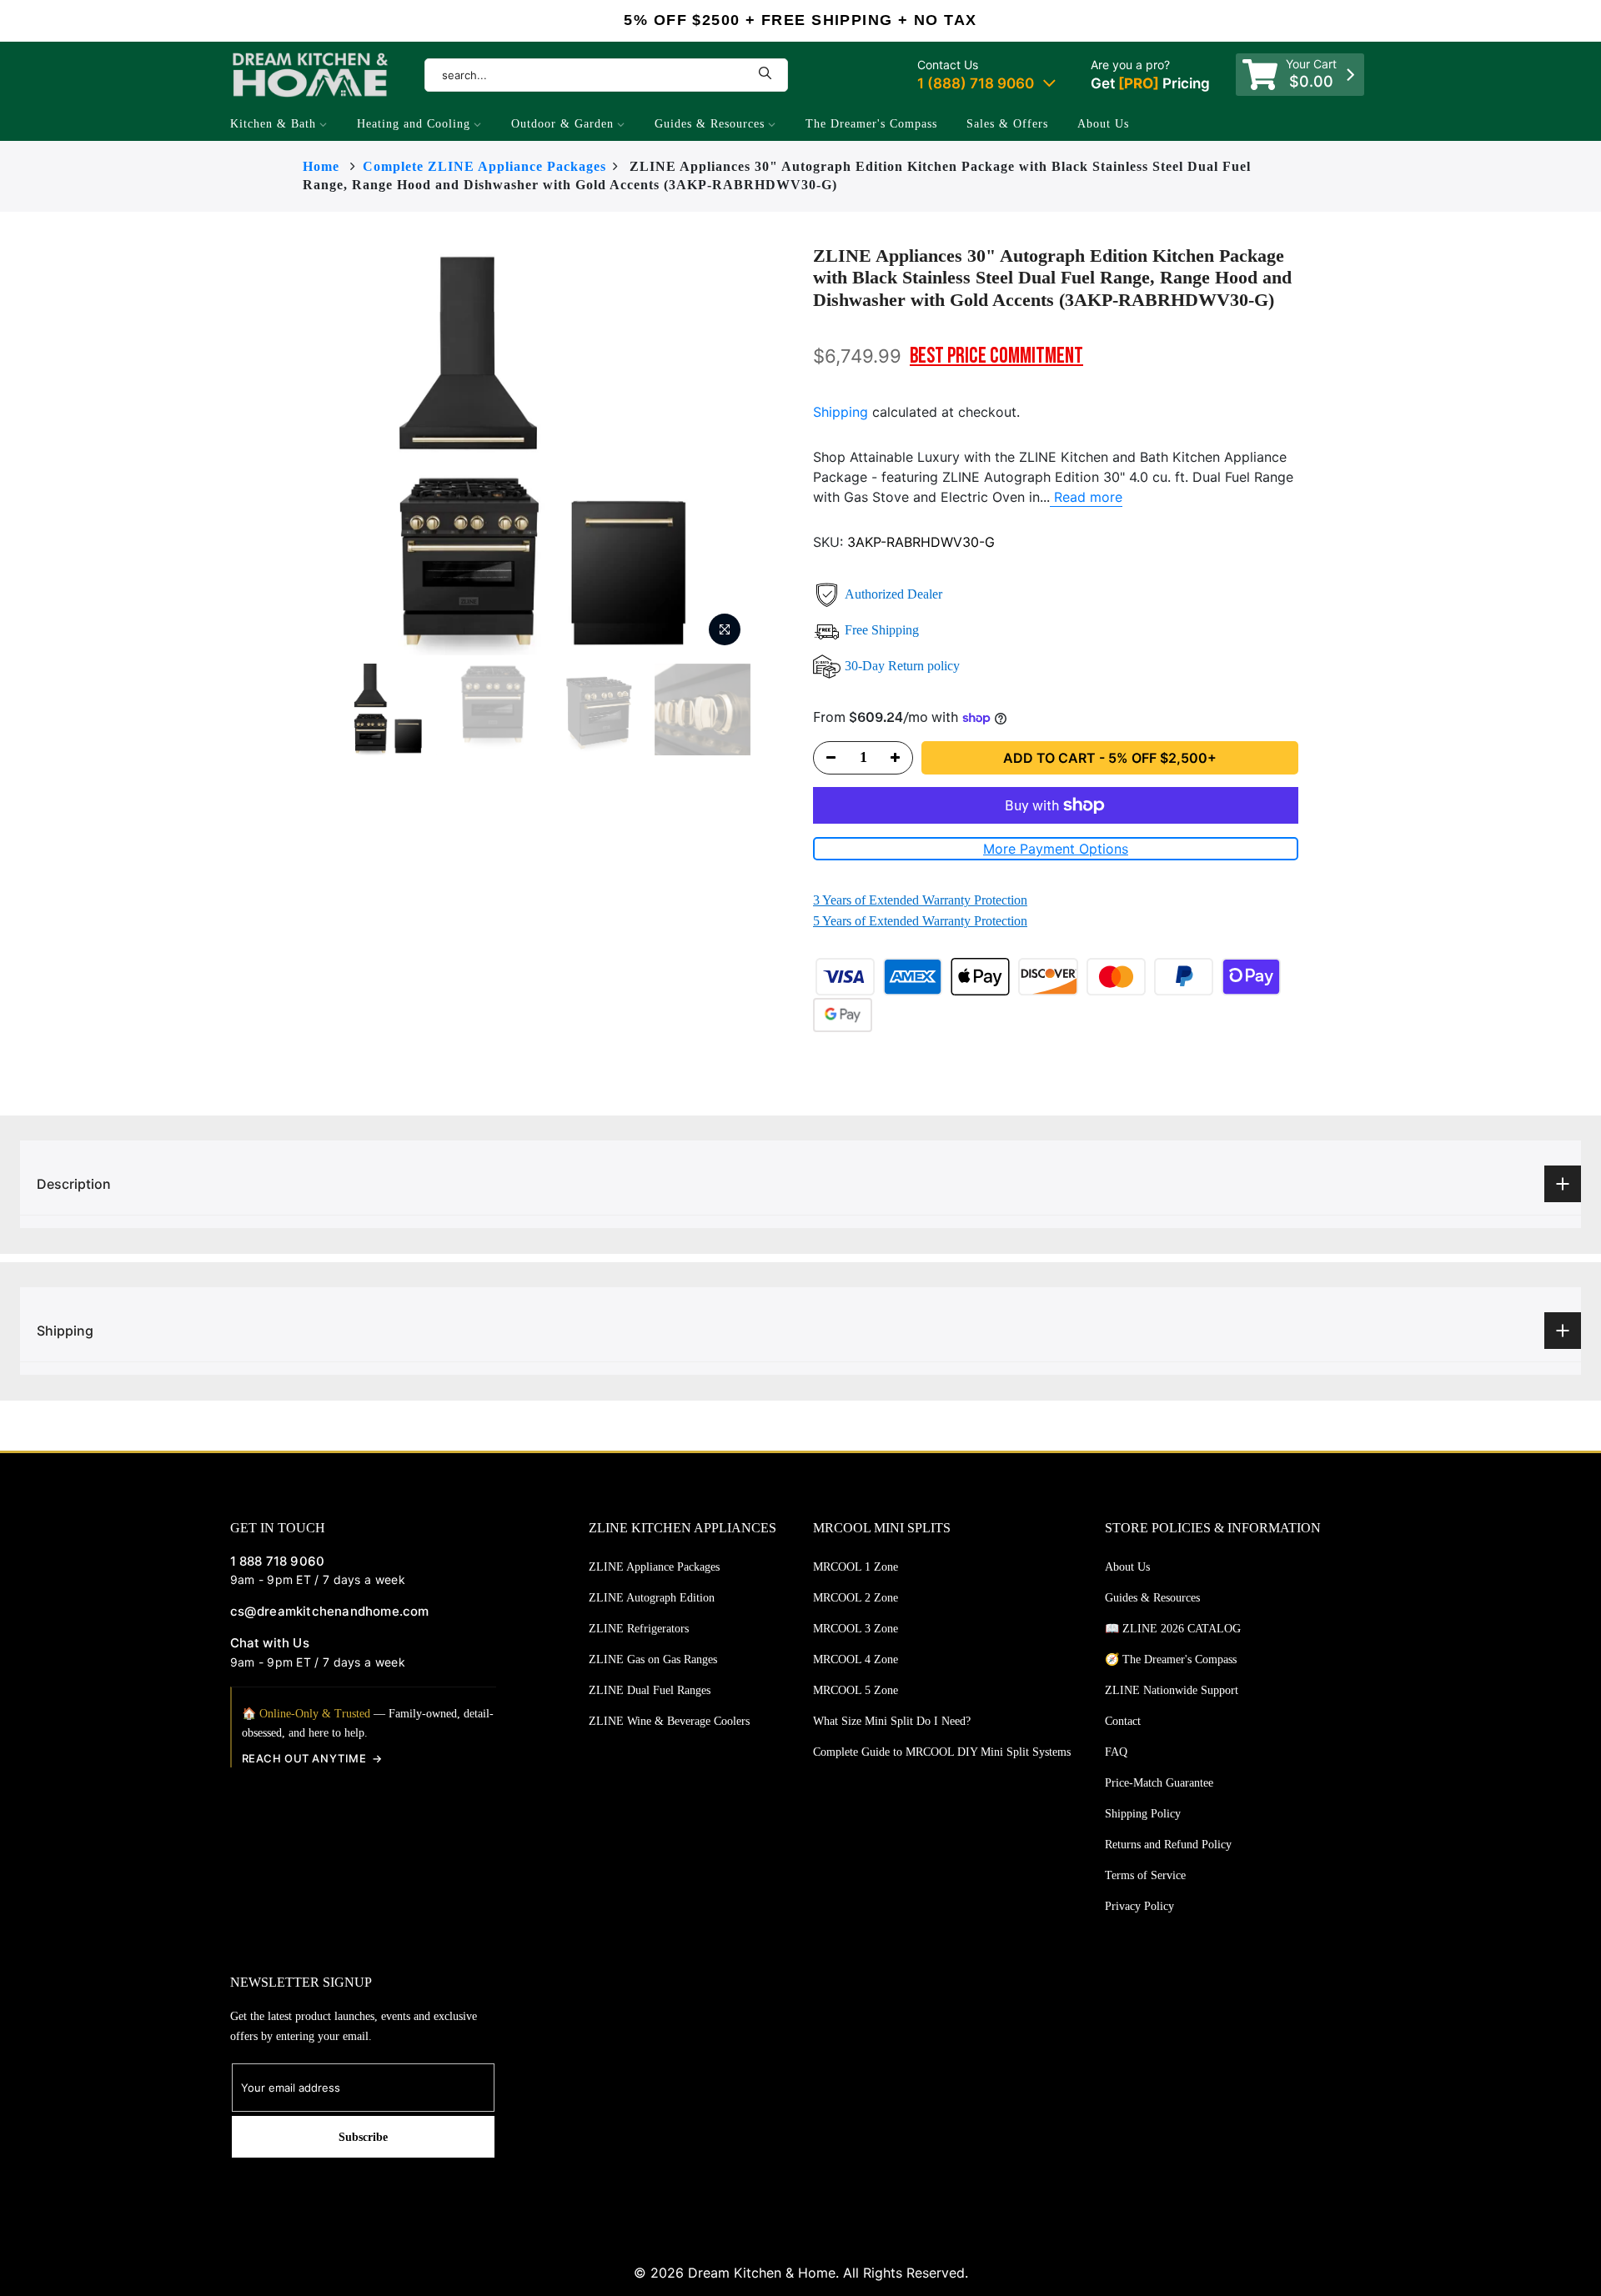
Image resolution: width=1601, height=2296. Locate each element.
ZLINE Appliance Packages (654, 1567)
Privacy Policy (1139, 1906)
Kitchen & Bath (273, 124)
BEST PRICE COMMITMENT (996, 356)
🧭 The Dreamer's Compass (1171, 1659)
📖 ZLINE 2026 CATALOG (1173, 1629)
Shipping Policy (1143, 1814)
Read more (1086, 497)
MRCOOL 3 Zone (856, 1629)
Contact (1123, 1721)
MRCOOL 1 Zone (856, 1567)
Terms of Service (1145, 1875)
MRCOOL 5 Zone (856, 1690)
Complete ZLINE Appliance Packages (484, 166)
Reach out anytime (304, 1758)
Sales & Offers (1007, 124)
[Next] (784, 450)
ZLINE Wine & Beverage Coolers (669, 1721)
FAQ (1116, 1752)
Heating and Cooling (414, 124)
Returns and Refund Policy (1168, 1845)
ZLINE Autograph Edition (652, 1598)
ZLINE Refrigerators (639, 1629)
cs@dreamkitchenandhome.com (330, 1611)
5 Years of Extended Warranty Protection (920, 921)
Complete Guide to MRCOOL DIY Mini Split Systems (942, 1752)
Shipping (841, 412)
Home (321, 166)
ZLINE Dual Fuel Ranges (650, 1690)
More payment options (1056, 849)
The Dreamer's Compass (871, 124)
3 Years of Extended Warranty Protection (920, 900)
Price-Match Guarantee (1159, 1783)
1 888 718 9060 (278, 1561)
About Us (1103, 124)
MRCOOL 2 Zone (856, 1598)
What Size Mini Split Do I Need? (892, 1721)
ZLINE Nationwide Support (1172, 1690)
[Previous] (307, 450)
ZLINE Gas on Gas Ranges (653, 1659)
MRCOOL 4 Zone (856, 1659)
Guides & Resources (710, 124)
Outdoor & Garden (562, 124)
